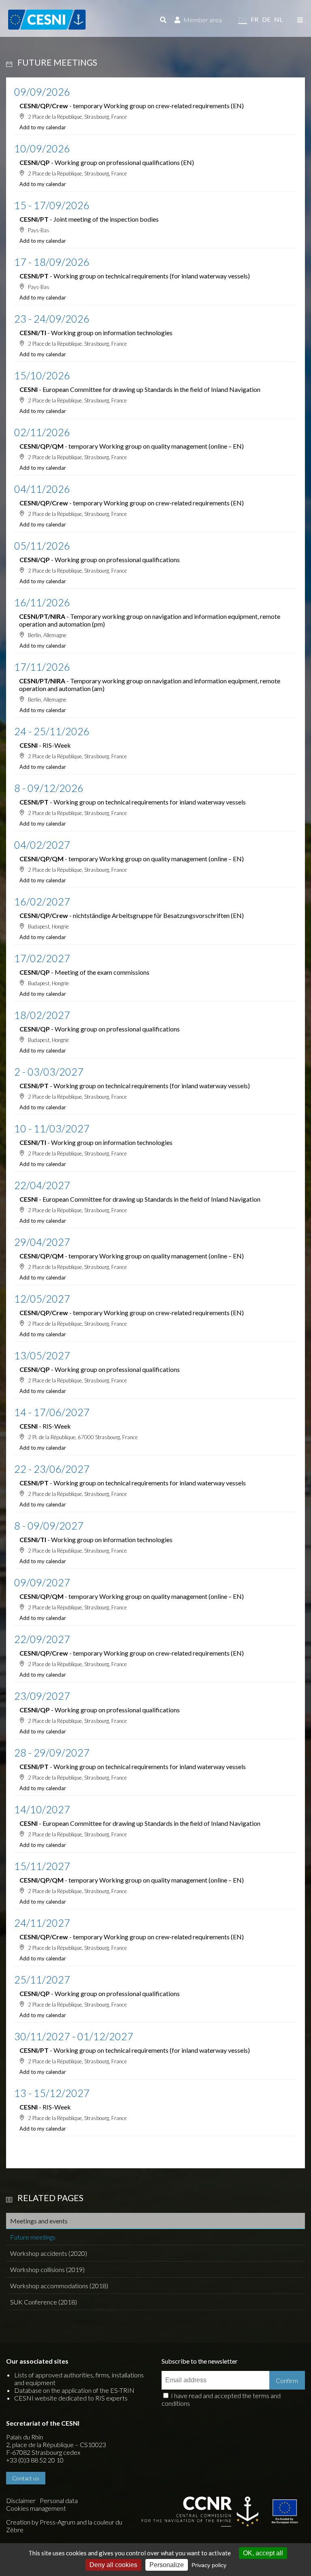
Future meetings (33, 2237)
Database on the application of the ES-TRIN (74, 2390)
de (266, 19)
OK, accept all (263, 2553)
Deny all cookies (113, 2565)
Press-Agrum (58, 2522)
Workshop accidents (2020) (49, 2253)
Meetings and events (39, 2221)
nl (278, 19)
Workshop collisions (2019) (47, 2269)
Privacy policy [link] (209, 2565)
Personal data (59, 2500)
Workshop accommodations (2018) (59, 2286)
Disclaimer (21, 2500)
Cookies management (36, 2508)
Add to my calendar (43, 127)
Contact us (26, 2478)
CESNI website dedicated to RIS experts (71, 2398)
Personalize (167, 2565)
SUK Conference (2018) (44, 2302)
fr (255, 19)
